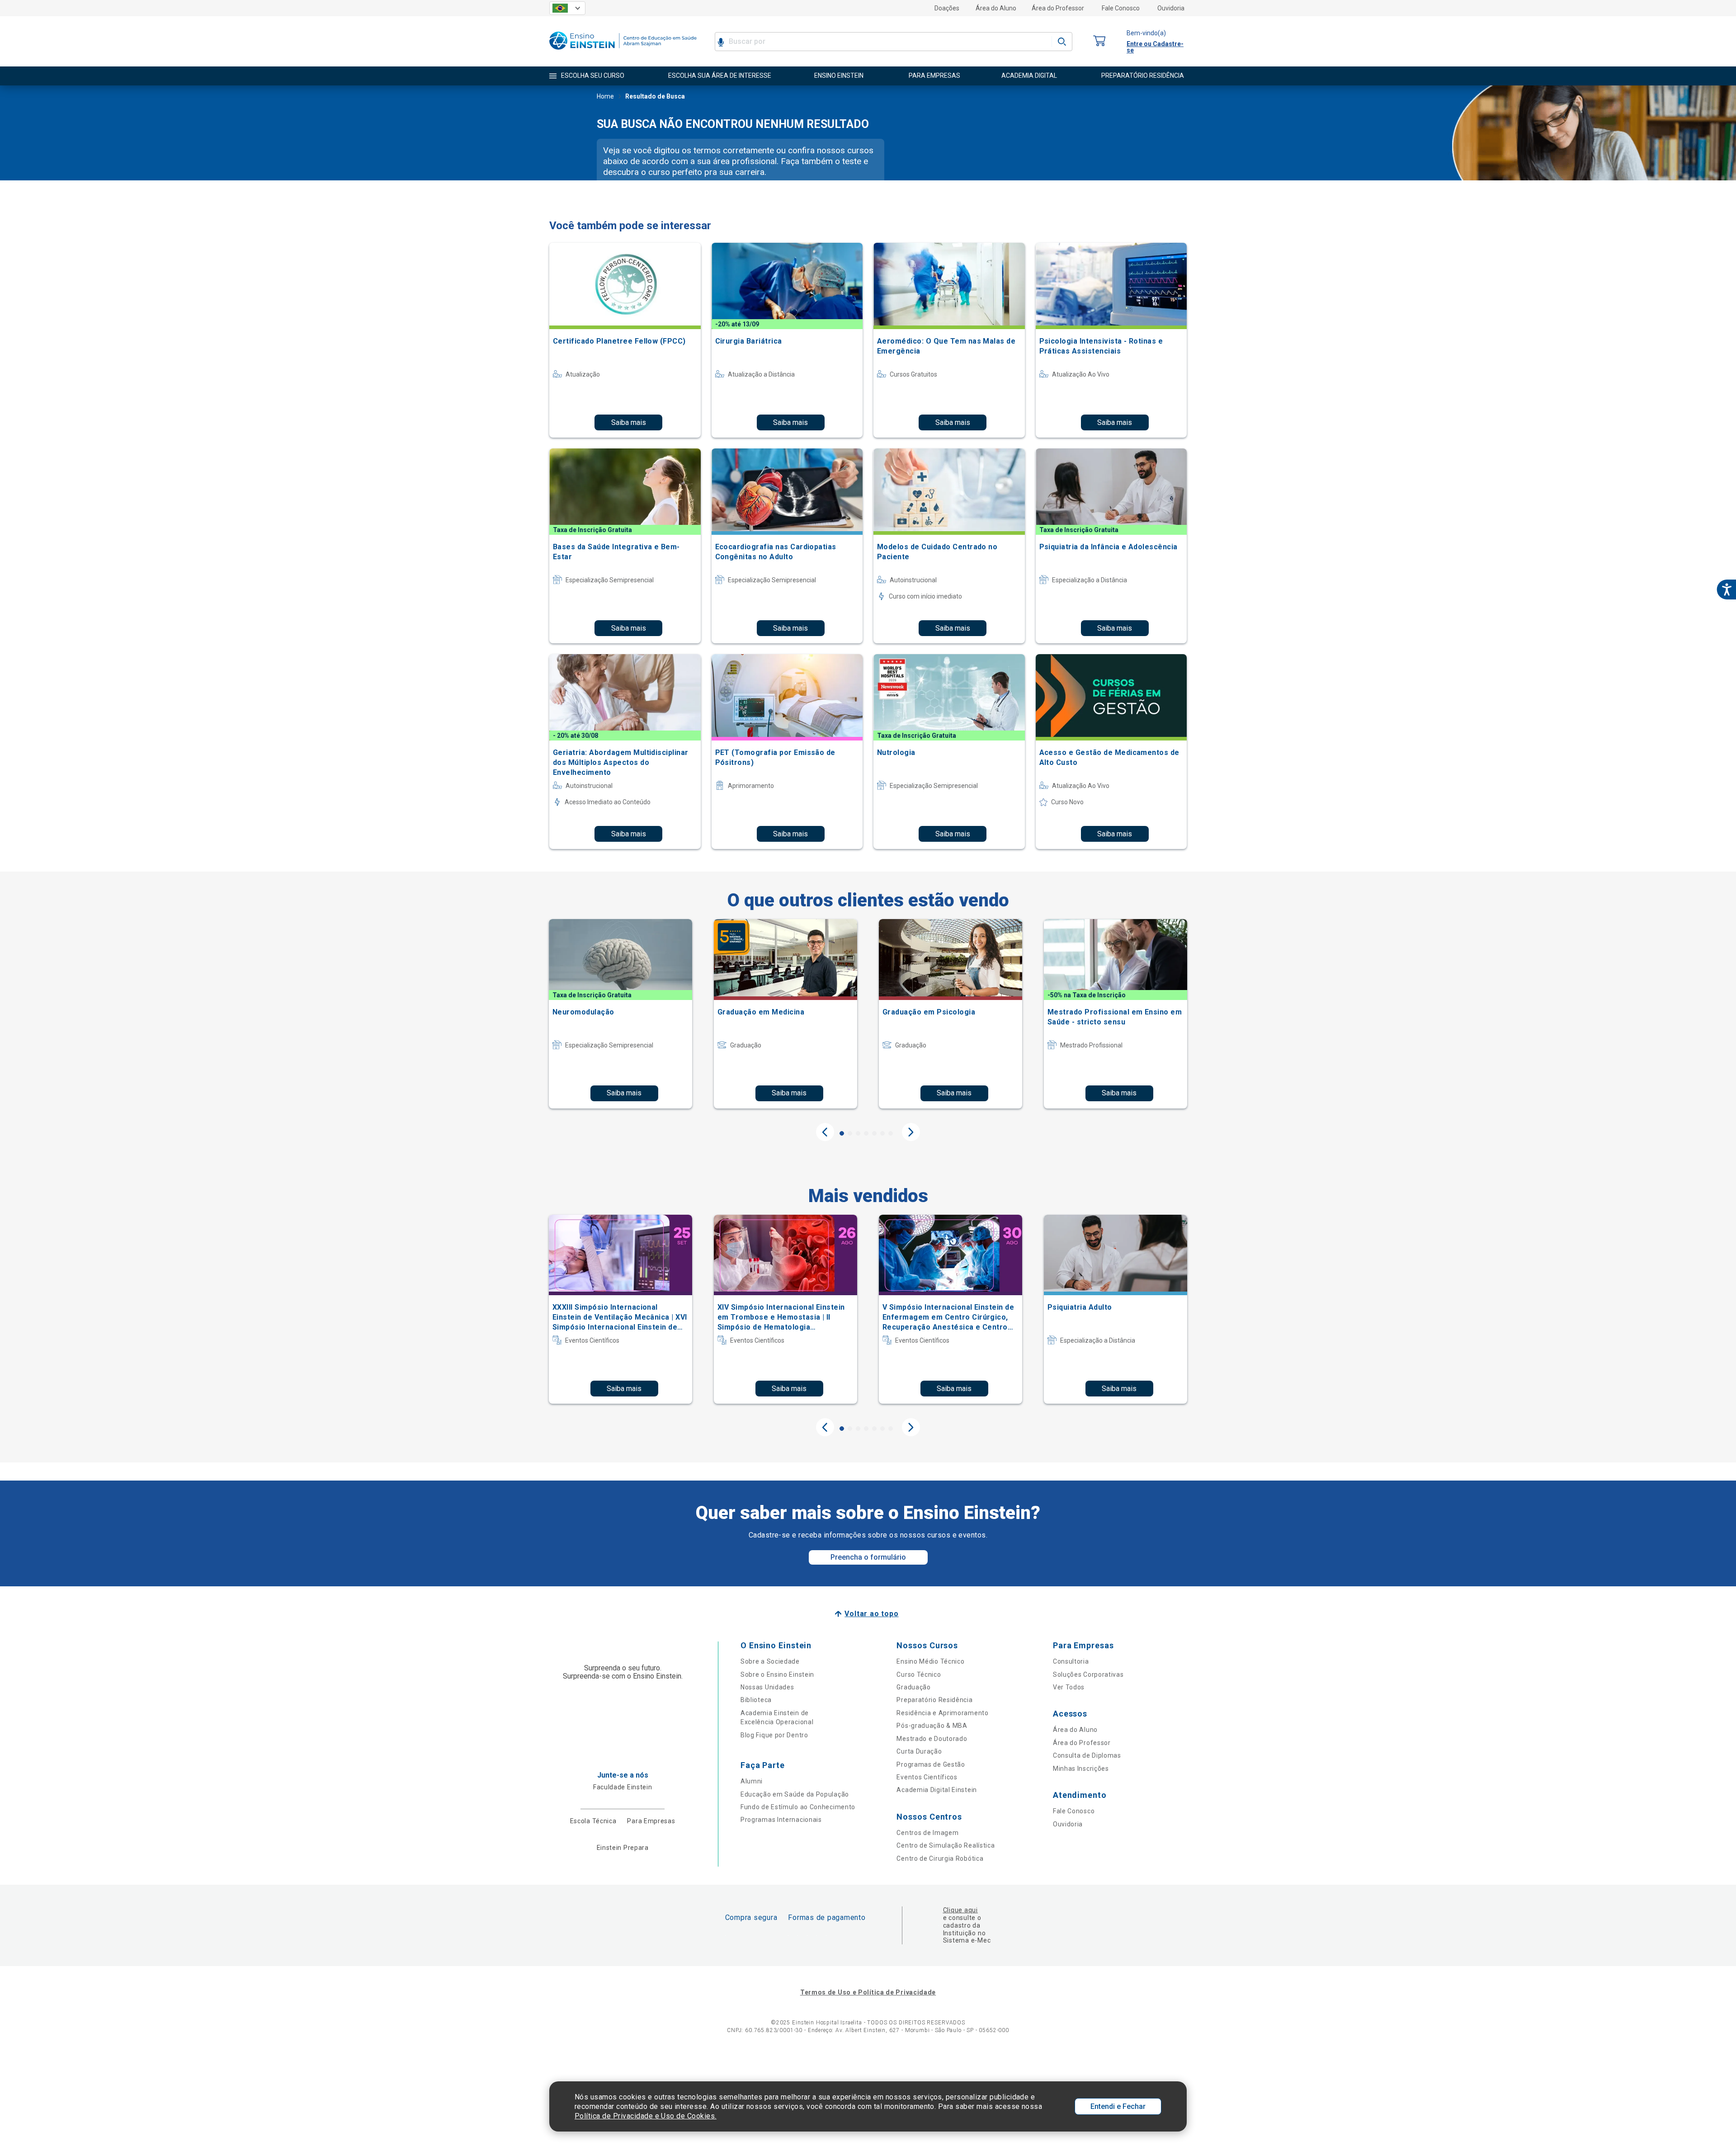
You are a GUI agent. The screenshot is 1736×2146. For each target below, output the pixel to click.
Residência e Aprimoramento (942, 1713)
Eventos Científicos (927, 1777)
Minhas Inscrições (1081, 1769)
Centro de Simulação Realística (946, 1845)
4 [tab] (866, 1133)
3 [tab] (858, 1133)
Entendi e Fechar (1118, 2106)
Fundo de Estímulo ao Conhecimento (798, 1807)
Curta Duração (919, 1751)
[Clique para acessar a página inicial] (623, 52)
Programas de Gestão (931, 1764)
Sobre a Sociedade (770, 1661)
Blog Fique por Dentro (774, 1735)
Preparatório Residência (934, 1700)
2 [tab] (850, 1133)
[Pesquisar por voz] (721, 42)
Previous (825, 1132)
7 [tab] (891, 1133)
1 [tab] (842, 1133)
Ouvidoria (1171, 8)
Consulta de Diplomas (1087, 1755)
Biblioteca (756, 1700)
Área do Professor (1058, 8)
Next (911, 1132)
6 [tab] (882, 1133)
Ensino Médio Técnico (930, 1661)
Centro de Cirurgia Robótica (940, 1858)
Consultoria (1071, 1661)
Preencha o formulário (868, 1557)
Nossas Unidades (767, 1687)
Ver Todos (1069, 1687)
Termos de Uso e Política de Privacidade (868, 1992)
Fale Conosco (1121, 8)
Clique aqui (960, 1910)
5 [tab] (874, 1133)
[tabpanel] (620, 1014)
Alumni (752, 1781)
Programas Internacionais (781, 1820)
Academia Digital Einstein (937, 1790)
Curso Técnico (919, 1674)
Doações (947, 8)
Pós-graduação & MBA (932, 1726)
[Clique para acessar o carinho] (1099, 41)
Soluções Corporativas (1088, 1674)
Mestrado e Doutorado (932, 1739)
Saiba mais (629, 422)
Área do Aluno (996, 8)
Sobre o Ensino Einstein (777, 1674)
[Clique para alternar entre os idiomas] (567, 8)
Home (605, 96)
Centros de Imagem (927, 1833)
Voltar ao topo (871, 1614)
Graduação (913, 1687)
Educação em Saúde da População (795, 1794)
